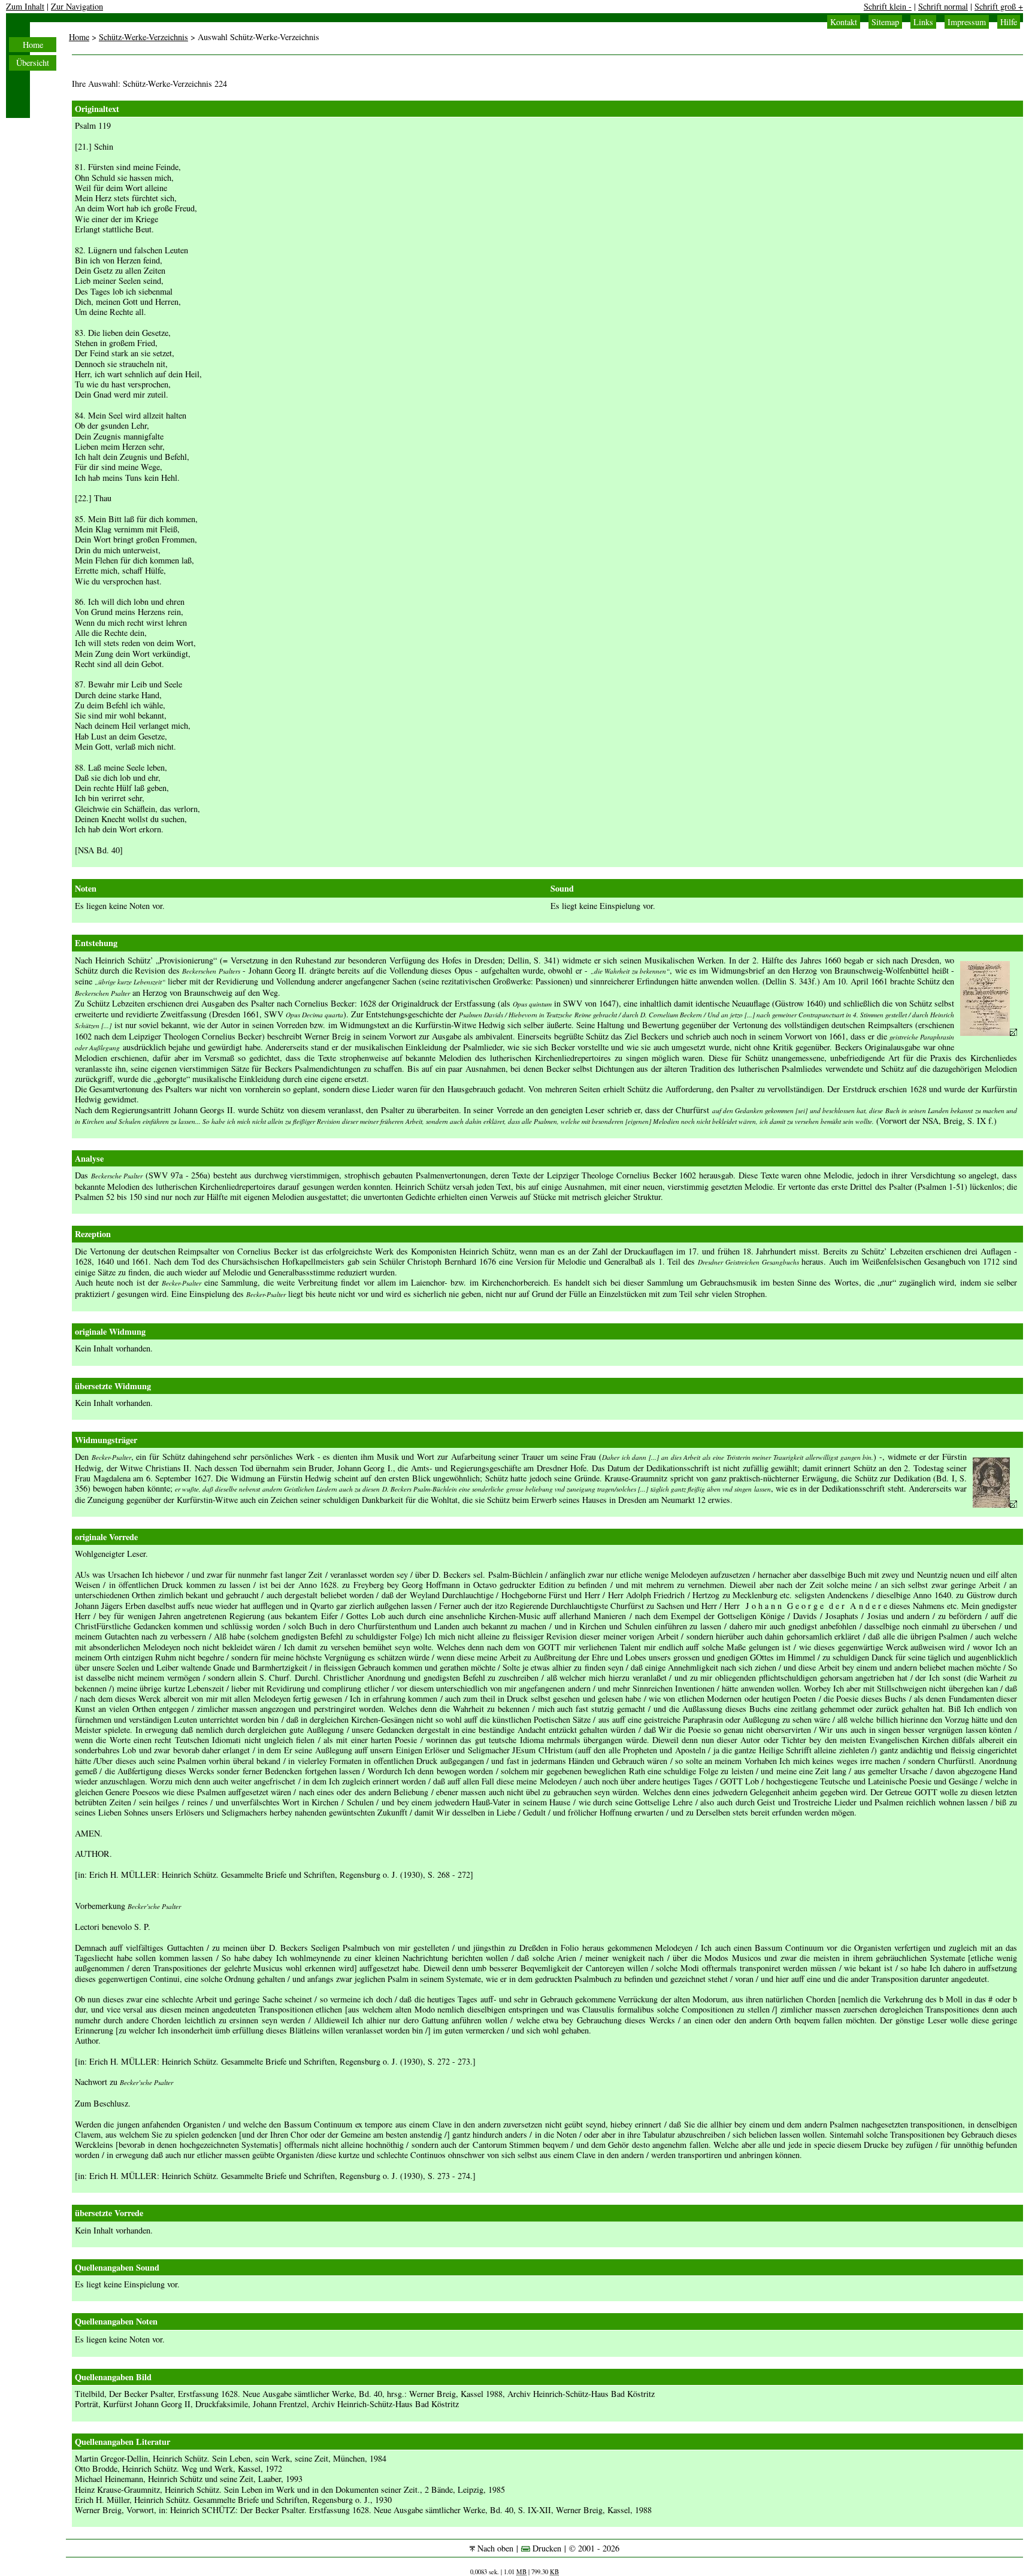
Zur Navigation (77, 6)
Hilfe (1009, 22)
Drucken (546, 2548)
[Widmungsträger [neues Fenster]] (995, 1504)
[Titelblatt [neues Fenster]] (989, 1033)
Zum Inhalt (25, 6)
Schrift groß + (999, 6)
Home (33, 45)
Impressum (967, 22)
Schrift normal (943, 6)
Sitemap (885, 22)
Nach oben (494, 2548)
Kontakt (844, 22)
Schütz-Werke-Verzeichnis (143, 37)
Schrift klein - (888, 6)
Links (923, 22)
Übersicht (33, 63)
